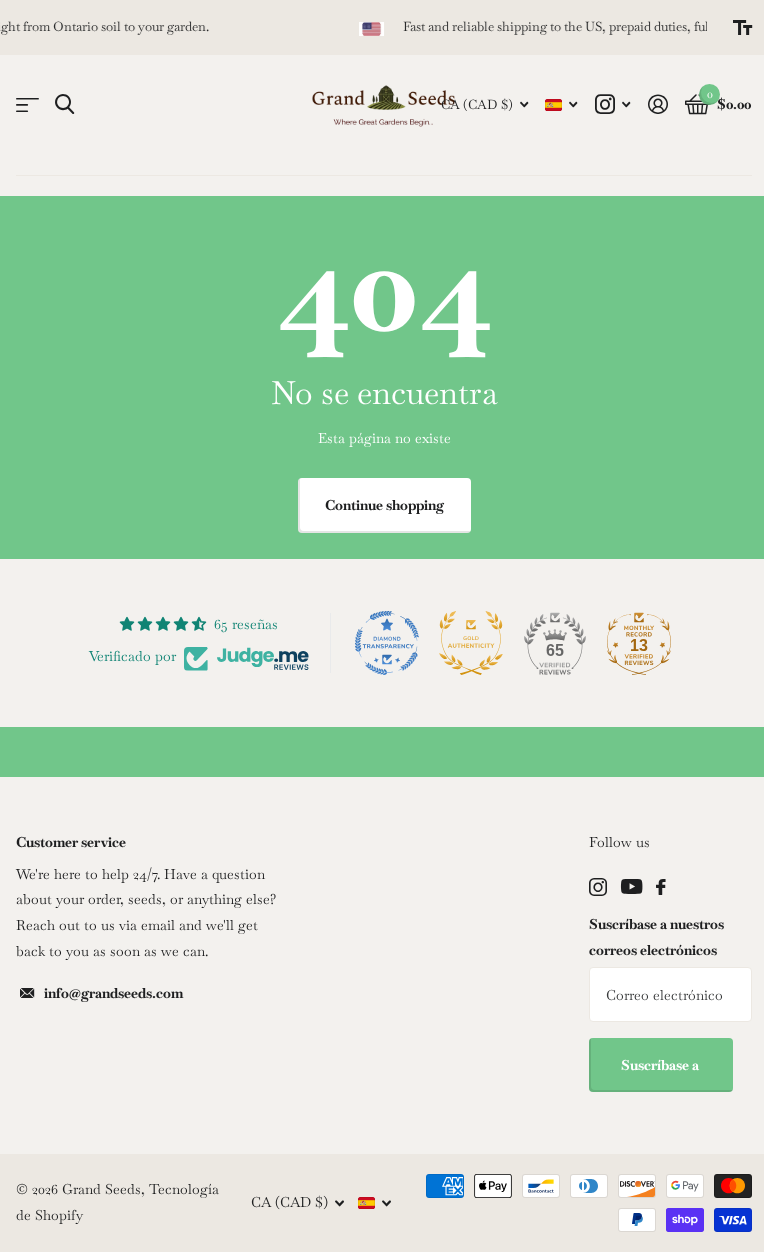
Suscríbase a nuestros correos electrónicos (656, 937)
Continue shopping (384, 505)
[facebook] (661, 887)
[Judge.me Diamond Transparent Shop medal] (387, 643)
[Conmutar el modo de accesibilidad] (742, 28)
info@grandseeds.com (113, 993)
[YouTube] (631, 886)
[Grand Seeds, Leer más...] (612, 104)
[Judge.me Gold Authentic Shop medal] (471, 643)
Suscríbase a (661, 1065)
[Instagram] (598, 887)
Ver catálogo (27, 105)
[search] (64, 104)
